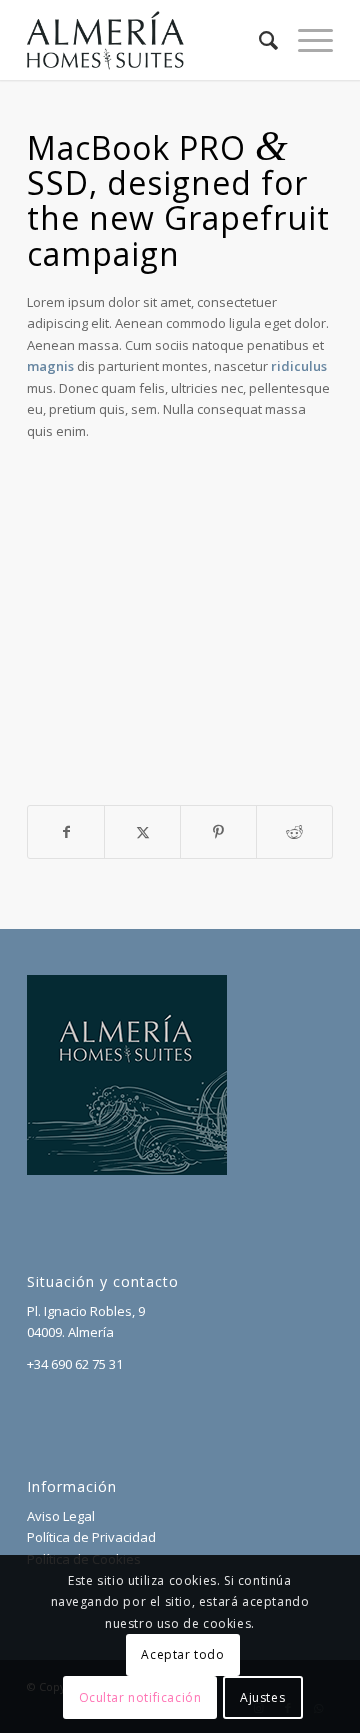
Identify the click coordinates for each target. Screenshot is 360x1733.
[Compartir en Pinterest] (218, 832)
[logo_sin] (149, 40)
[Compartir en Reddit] (294, 832)
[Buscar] (258, 40)
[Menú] (305, 40)
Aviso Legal (61, 1516)
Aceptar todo (182, 1654)
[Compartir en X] (142, 832)
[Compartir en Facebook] (66, 832)
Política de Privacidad (91, 1537)
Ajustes (262, 1697)
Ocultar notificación (140, 1697)
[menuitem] (258, 40)
